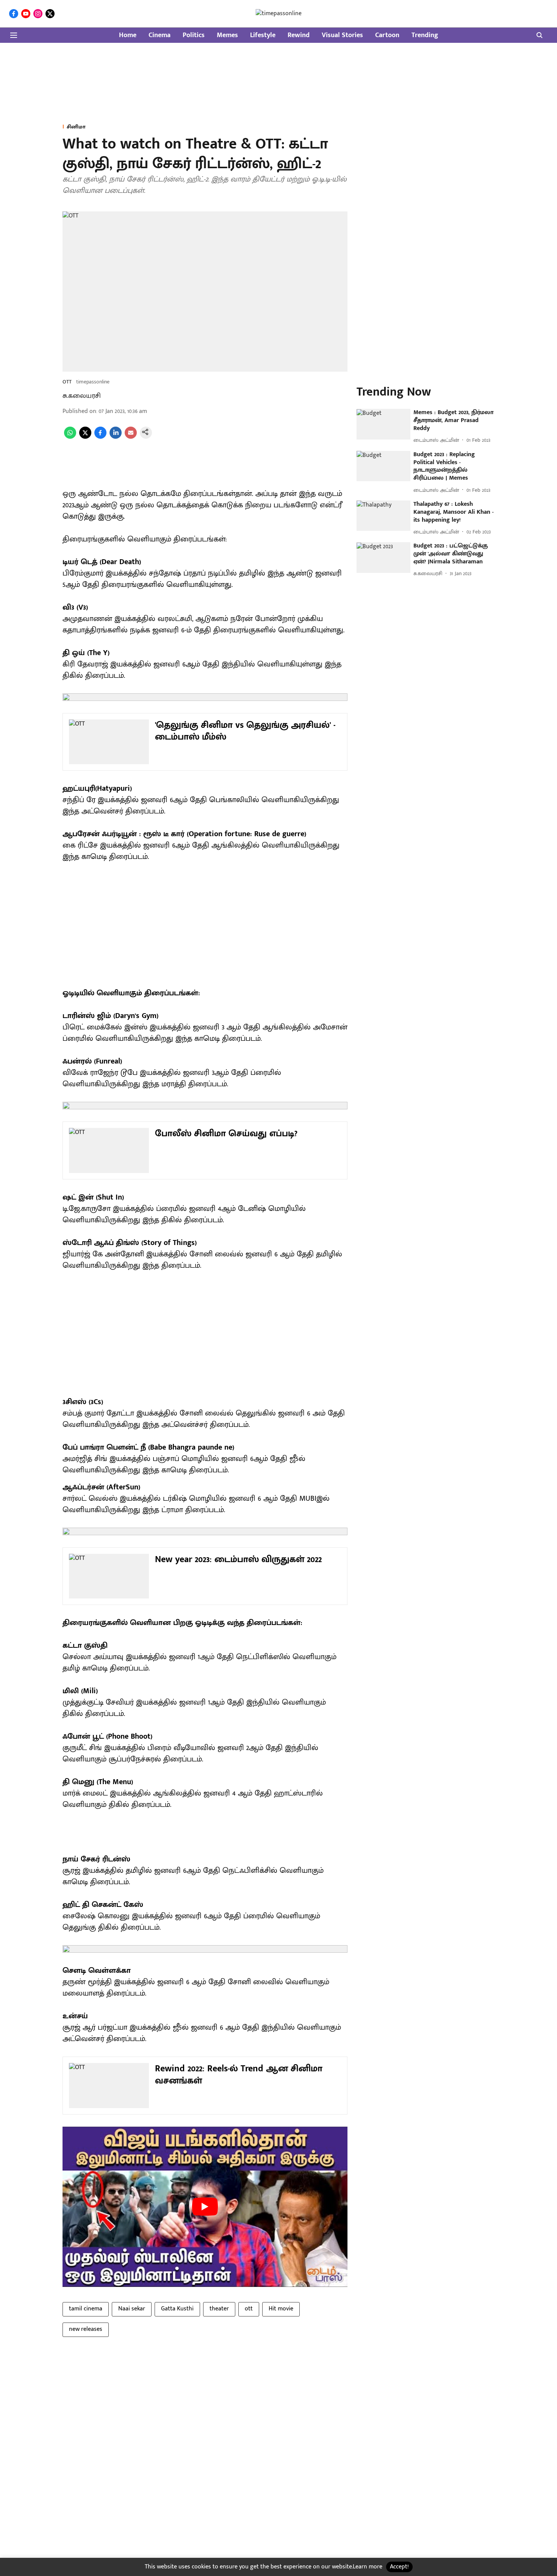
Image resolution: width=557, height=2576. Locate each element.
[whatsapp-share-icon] (70, 437)
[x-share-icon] (85, 437)
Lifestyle (263, 35)
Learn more (368, 2567)
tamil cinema (86, 2309)
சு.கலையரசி (82, 396)
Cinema (160, 35)
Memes (227, 35)
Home (128, 35)
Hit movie (281, 2309)
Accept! (399, 2567)
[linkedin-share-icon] (116, 437)
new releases (86, 2329)
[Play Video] (205, 2207)
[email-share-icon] (131, 437)
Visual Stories (342, 35)
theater (219, 2309)
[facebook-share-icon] (100, 437)
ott (249, 2309)
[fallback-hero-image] (383, 424)
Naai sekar (132, 2309)
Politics (194, 35)
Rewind (299, 35)
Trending (425, 35)
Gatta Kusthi (177, 2309)
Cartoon (387, 35)
